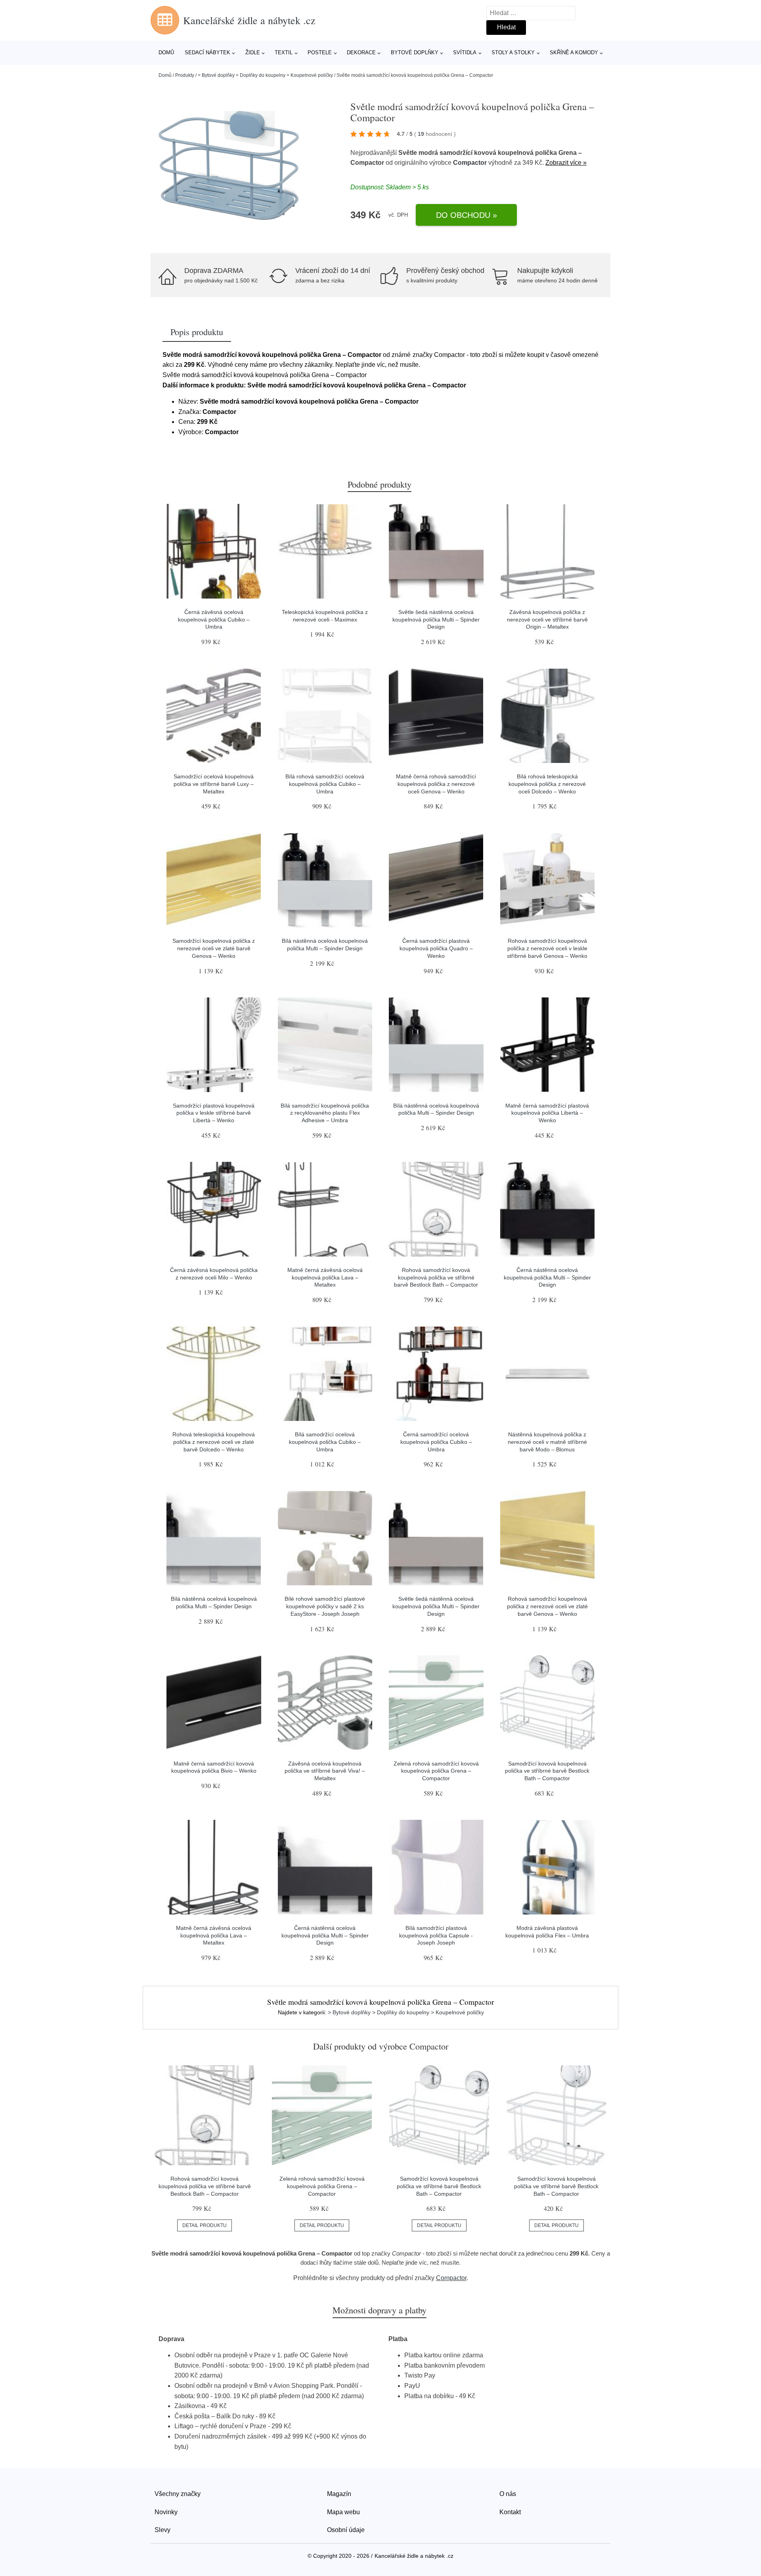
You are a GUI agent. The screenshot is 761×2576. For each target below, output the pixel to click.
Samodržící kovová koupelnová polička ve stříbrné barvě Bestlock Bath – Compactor (547, 1771)
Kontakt (510, 2512)
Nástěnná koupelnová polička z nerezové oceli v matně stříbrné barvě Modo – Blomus (547, 1442)
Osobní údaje (346, 2530)
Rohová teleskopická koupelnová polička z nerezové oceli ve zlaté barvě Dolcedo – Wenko (214, 1442)
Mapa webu (343, 2512)
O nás (508, 2494)
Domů (166, 52)
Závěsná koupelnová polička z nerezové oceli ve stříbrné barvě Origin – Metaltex (547, 619)
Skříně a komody (574, 52)
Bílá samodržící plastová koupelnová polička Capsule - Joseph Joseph (436, 1935)
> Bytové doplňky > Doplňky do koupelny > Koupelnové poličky (265, 75)
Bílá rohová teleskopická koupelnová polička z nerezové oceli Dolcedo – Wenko (547, 784)
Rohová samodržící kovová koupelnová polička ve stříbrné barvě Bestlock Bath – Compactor (436, 1277)
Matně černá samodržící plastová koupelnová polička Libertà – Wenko (547, 1113)
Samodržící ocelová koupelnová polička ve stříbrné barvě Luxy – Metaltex (214, 784)
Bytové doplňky (415, 52)
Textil (284, 52)
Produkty (185, 75)
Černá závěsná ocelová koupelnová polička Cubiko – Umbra (214, 619)
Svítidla (465, 52)
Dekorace (361, 52)
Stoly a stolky (513, 52)
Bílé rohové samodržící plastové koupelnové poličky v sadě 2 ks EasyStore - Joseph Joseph (325, 1606)
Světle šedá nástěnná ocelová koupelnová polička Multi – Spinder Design (436, 619)
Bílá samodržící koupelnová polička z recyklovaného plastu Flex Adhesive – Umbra (325, 1113)
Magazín (339, 2494)
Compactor (470, 163)
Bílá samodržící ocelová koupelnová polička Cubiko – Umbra (325, 1442)
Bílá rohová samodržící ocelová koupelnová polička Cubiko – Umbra (325, 784)
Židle (253, 52)
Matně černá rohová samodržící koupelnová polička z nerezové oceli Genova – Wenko (436, 784)
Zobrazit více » (566, 163)
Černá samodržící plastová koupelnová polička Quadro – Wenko (436, 948)
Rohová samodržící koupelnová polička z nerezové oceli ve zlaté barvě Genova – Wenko (547, 1606)
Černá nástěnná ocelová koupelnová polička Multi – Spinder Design (547, 1277)
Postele (320, 52)
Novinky (166, 2512)
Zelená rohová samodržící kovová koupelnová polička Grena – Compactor (436, 1771)
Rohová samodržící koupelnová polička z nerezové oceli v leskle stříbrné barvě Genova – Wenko (547, 948)
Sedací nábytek (207, 52)
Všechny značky (178, 2494)
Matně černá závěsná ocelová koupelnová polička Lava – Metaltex (325, 1277)
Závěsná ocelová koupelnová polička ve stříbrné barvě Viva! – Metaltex (325, 1771)
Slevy (163, 2530)
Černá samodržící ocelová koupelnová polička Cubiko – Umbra (436, 1442)
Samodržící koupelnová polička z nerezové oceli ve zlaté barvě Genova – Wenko (214, 948)
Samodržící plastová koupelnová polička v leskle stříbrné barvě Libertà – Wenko (214, 1113)
